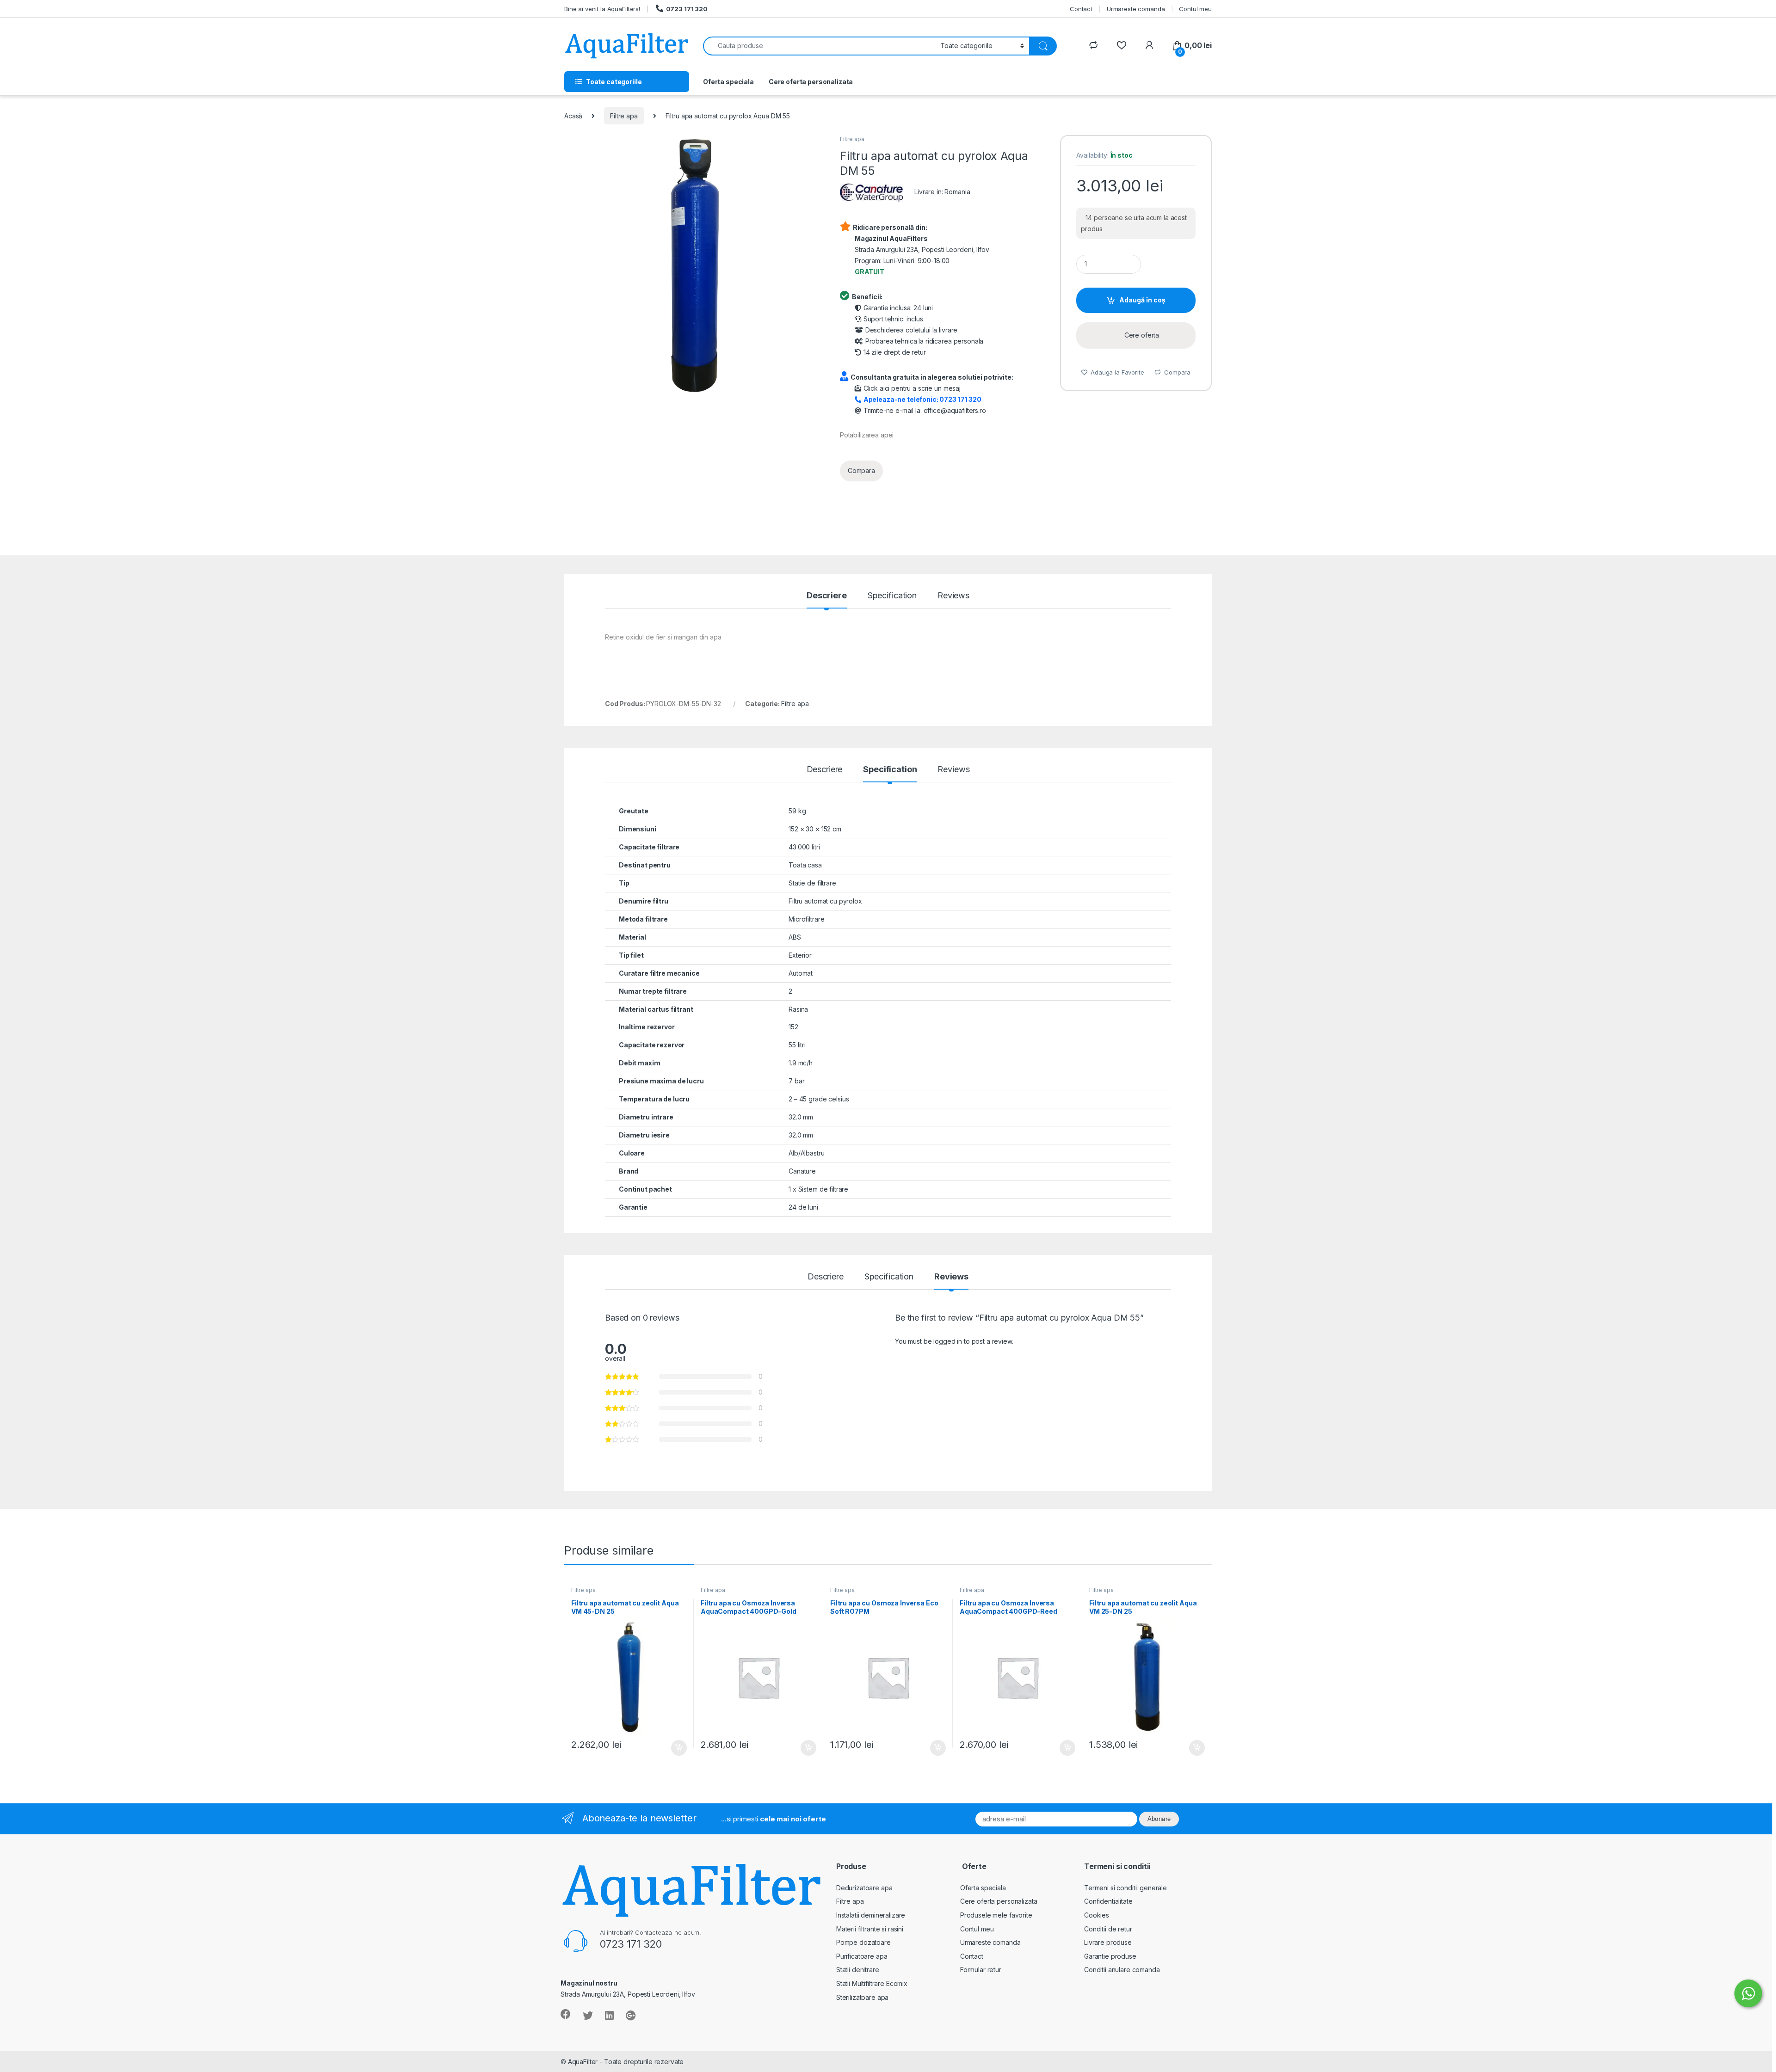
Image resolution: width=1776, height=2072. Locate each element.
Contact (1081, 9)
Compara (861, 470)
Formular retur (981, 1970)
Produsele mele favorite (996, 1915)
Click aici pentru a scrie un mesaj (912, 388)
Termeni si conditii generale (1125, 1888)
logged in (948, 1341)
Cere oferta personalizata (811, 82)
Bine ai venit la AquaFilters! (602, 9)
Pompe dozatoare (863, 1942)
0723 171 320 (687, 9)
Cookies (1097, 1915)
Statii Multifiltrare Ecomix (872, 1983)
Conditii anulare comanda (1122, 1970)
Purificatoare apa (862, 1956)
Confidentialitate (1108, 1901)
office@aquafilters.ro (955, 410)
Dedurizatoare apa (864, 1888)
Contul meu (1195, 9)
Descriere (827, 596)
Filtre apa (624, 116)
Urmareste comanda (1136, 9)
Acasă (573, 116)
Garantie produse (1110, 1956)
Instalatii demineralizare (871, 1915)
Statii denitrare (858, 1970)
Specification (892, 596)
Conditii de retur (1108, 1929)
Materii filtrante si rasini (870, 1929)
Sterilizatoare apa (862, 1997)
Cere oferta (1142, 335)
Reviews (953, 596)
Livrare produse (1108, 1942)
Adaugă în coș (1142, 300)
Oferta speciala (728, 82)
